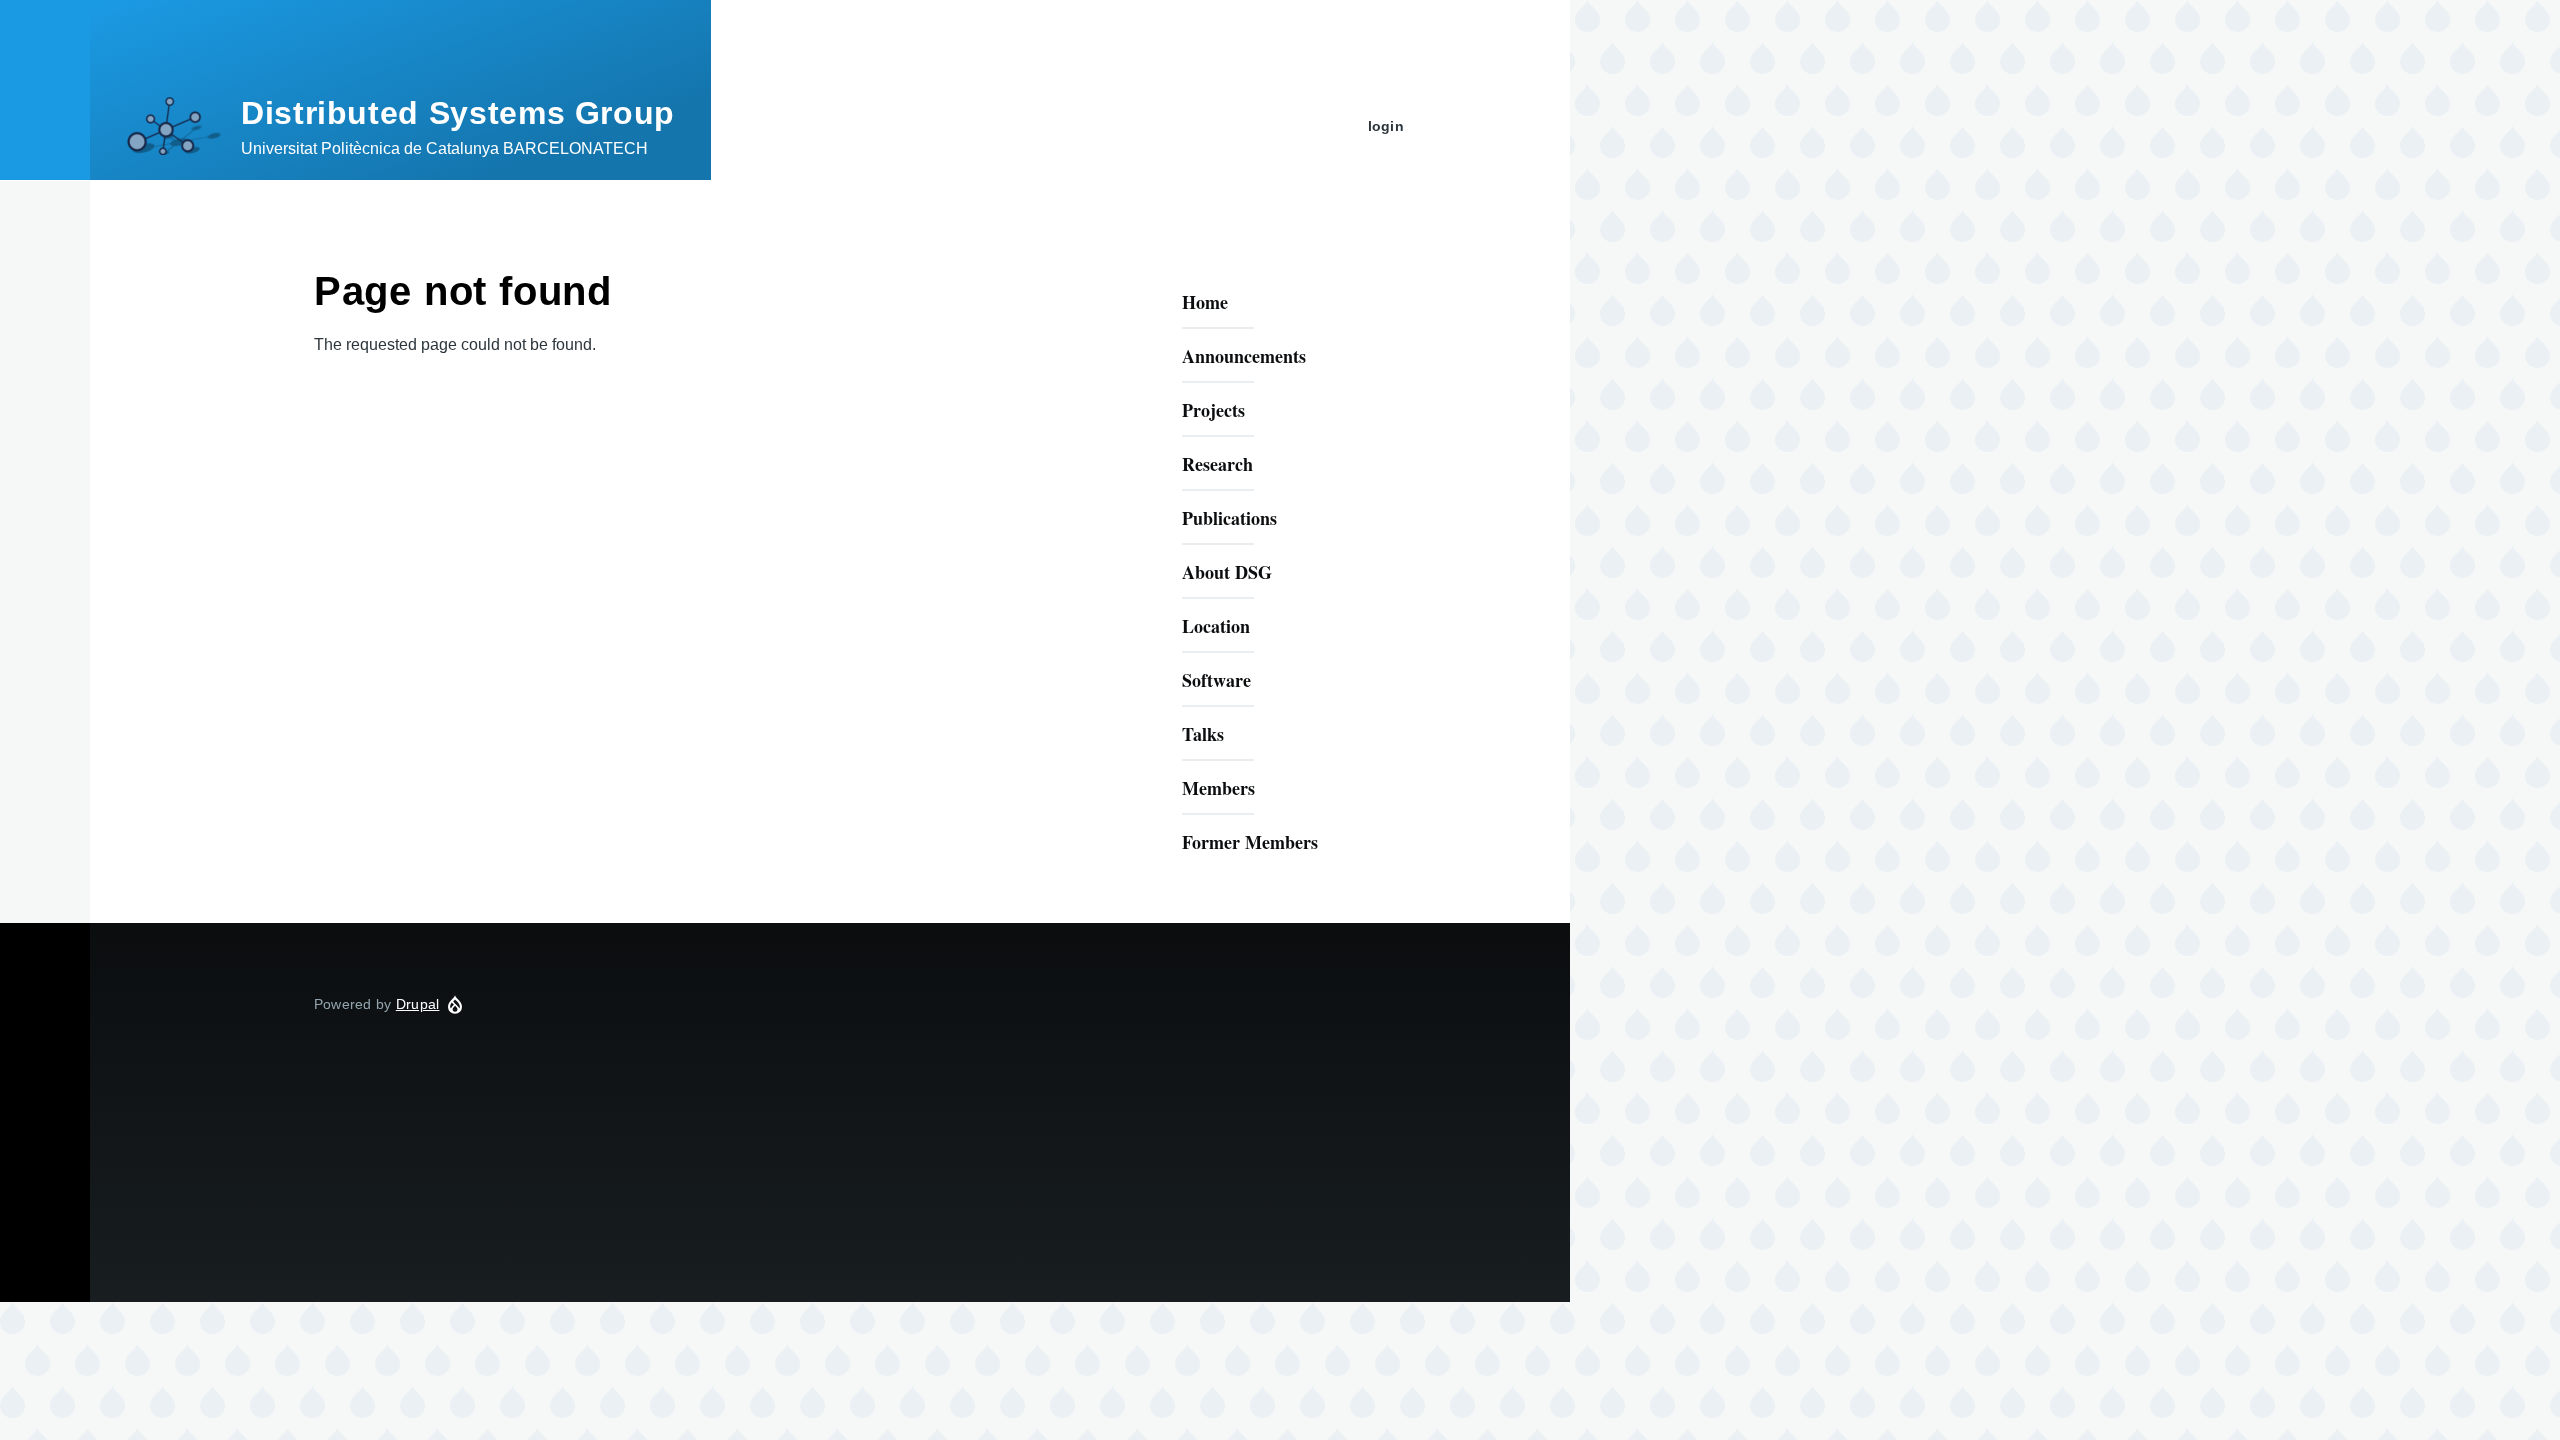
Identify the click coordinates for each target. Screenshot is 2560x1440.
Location (1216, 626)
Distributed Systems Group (458, 113)
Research (1217, 464)
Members (1218, 788)
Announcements (1244, 356)
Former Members (1250, 842)
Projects (1213, 410)
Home (1205, 302)
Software (1216, 680)
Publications (1229, 518)
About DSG (1227, 572)
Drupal (418, 1004)
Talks (1203, 734)
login (1386, 126)
